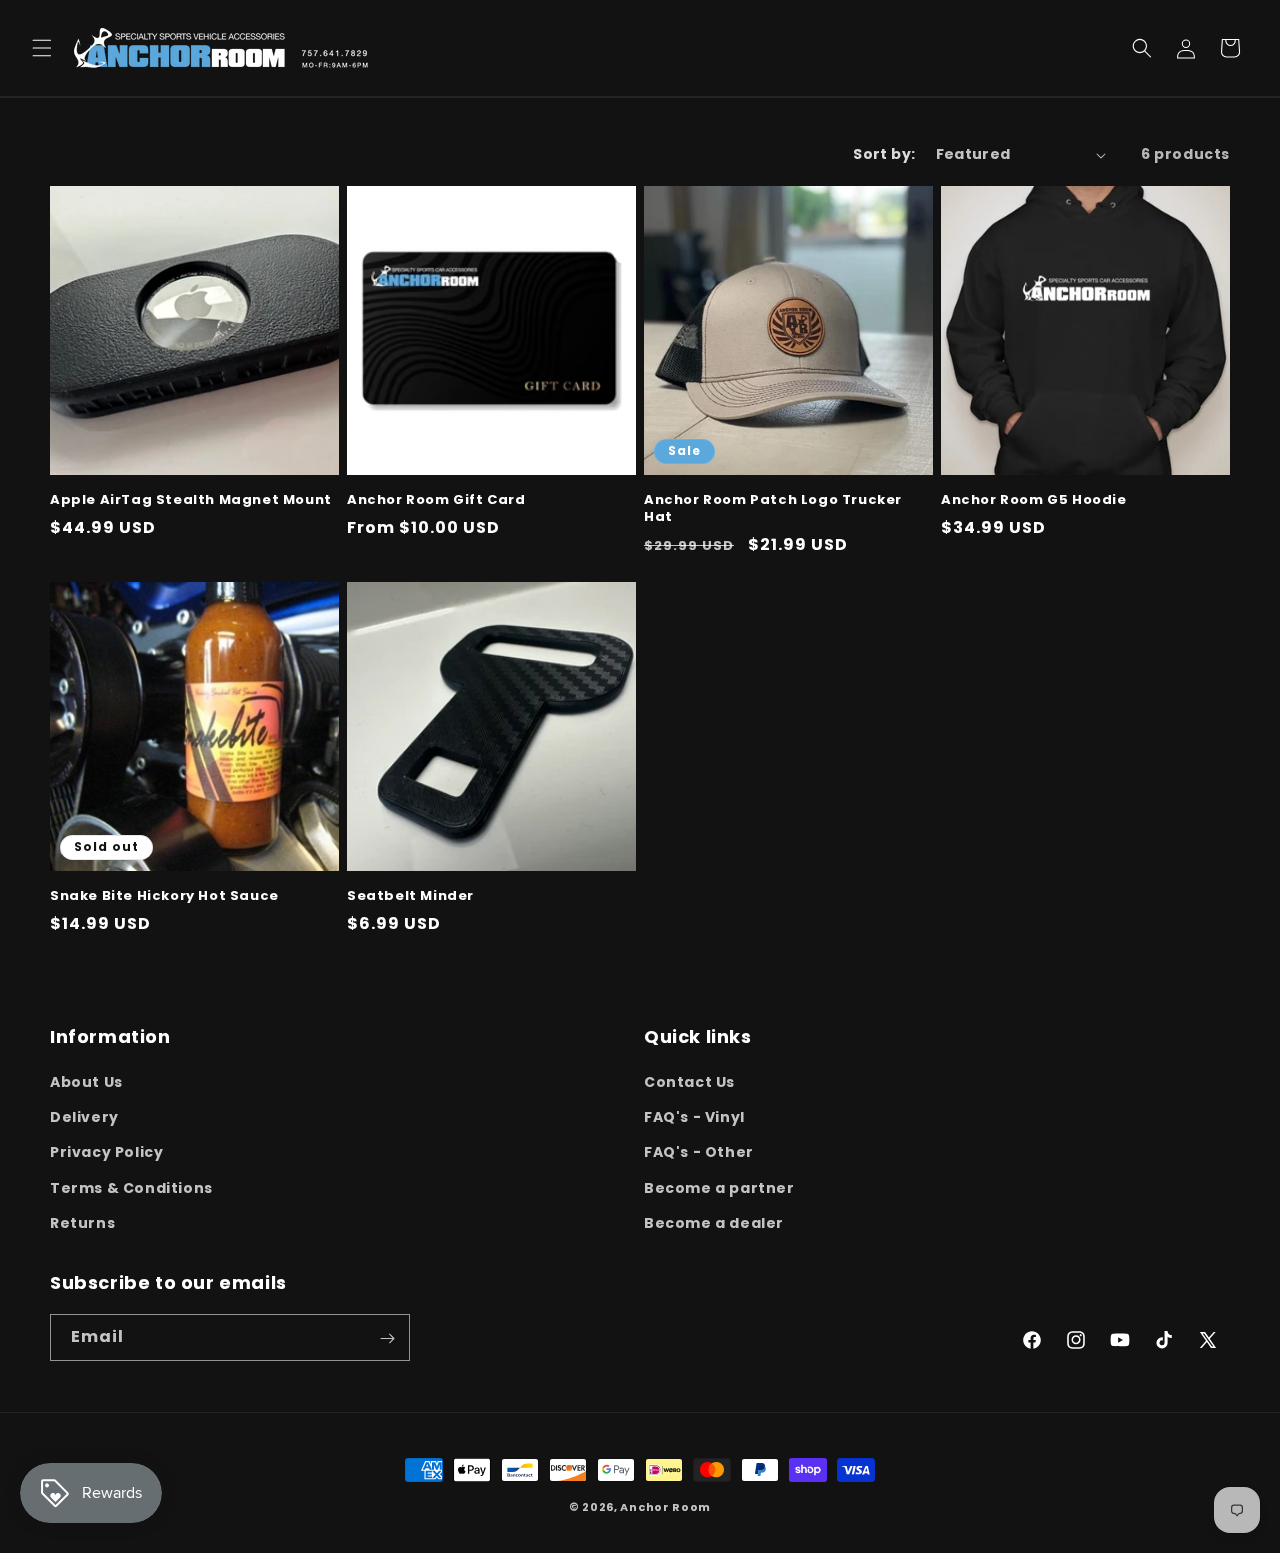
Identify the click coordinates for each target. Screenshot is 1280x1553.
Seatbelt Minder (410, 896)
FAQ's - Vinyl (694, 1117)
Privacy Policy (106, 1153)
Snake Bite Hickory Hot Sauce (164, 896)
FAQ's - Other (699, 1153)
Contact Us (689, 1082)
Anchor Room (665, 1507)
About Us (86, 1082)
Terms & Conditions (131, 1188)
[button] (42, 48)
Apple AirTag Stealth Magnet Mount (191, 500)
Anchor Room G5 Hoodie (1034, 500)
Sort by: (884, 154)
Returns (82, 1223)
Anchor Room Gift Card (436, 500)
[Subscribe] (387, 1338)
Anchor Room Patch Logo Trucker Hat (773, 509)
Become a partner (719, 1188)
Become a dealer (714, 1223)
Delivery (84, 1117)
